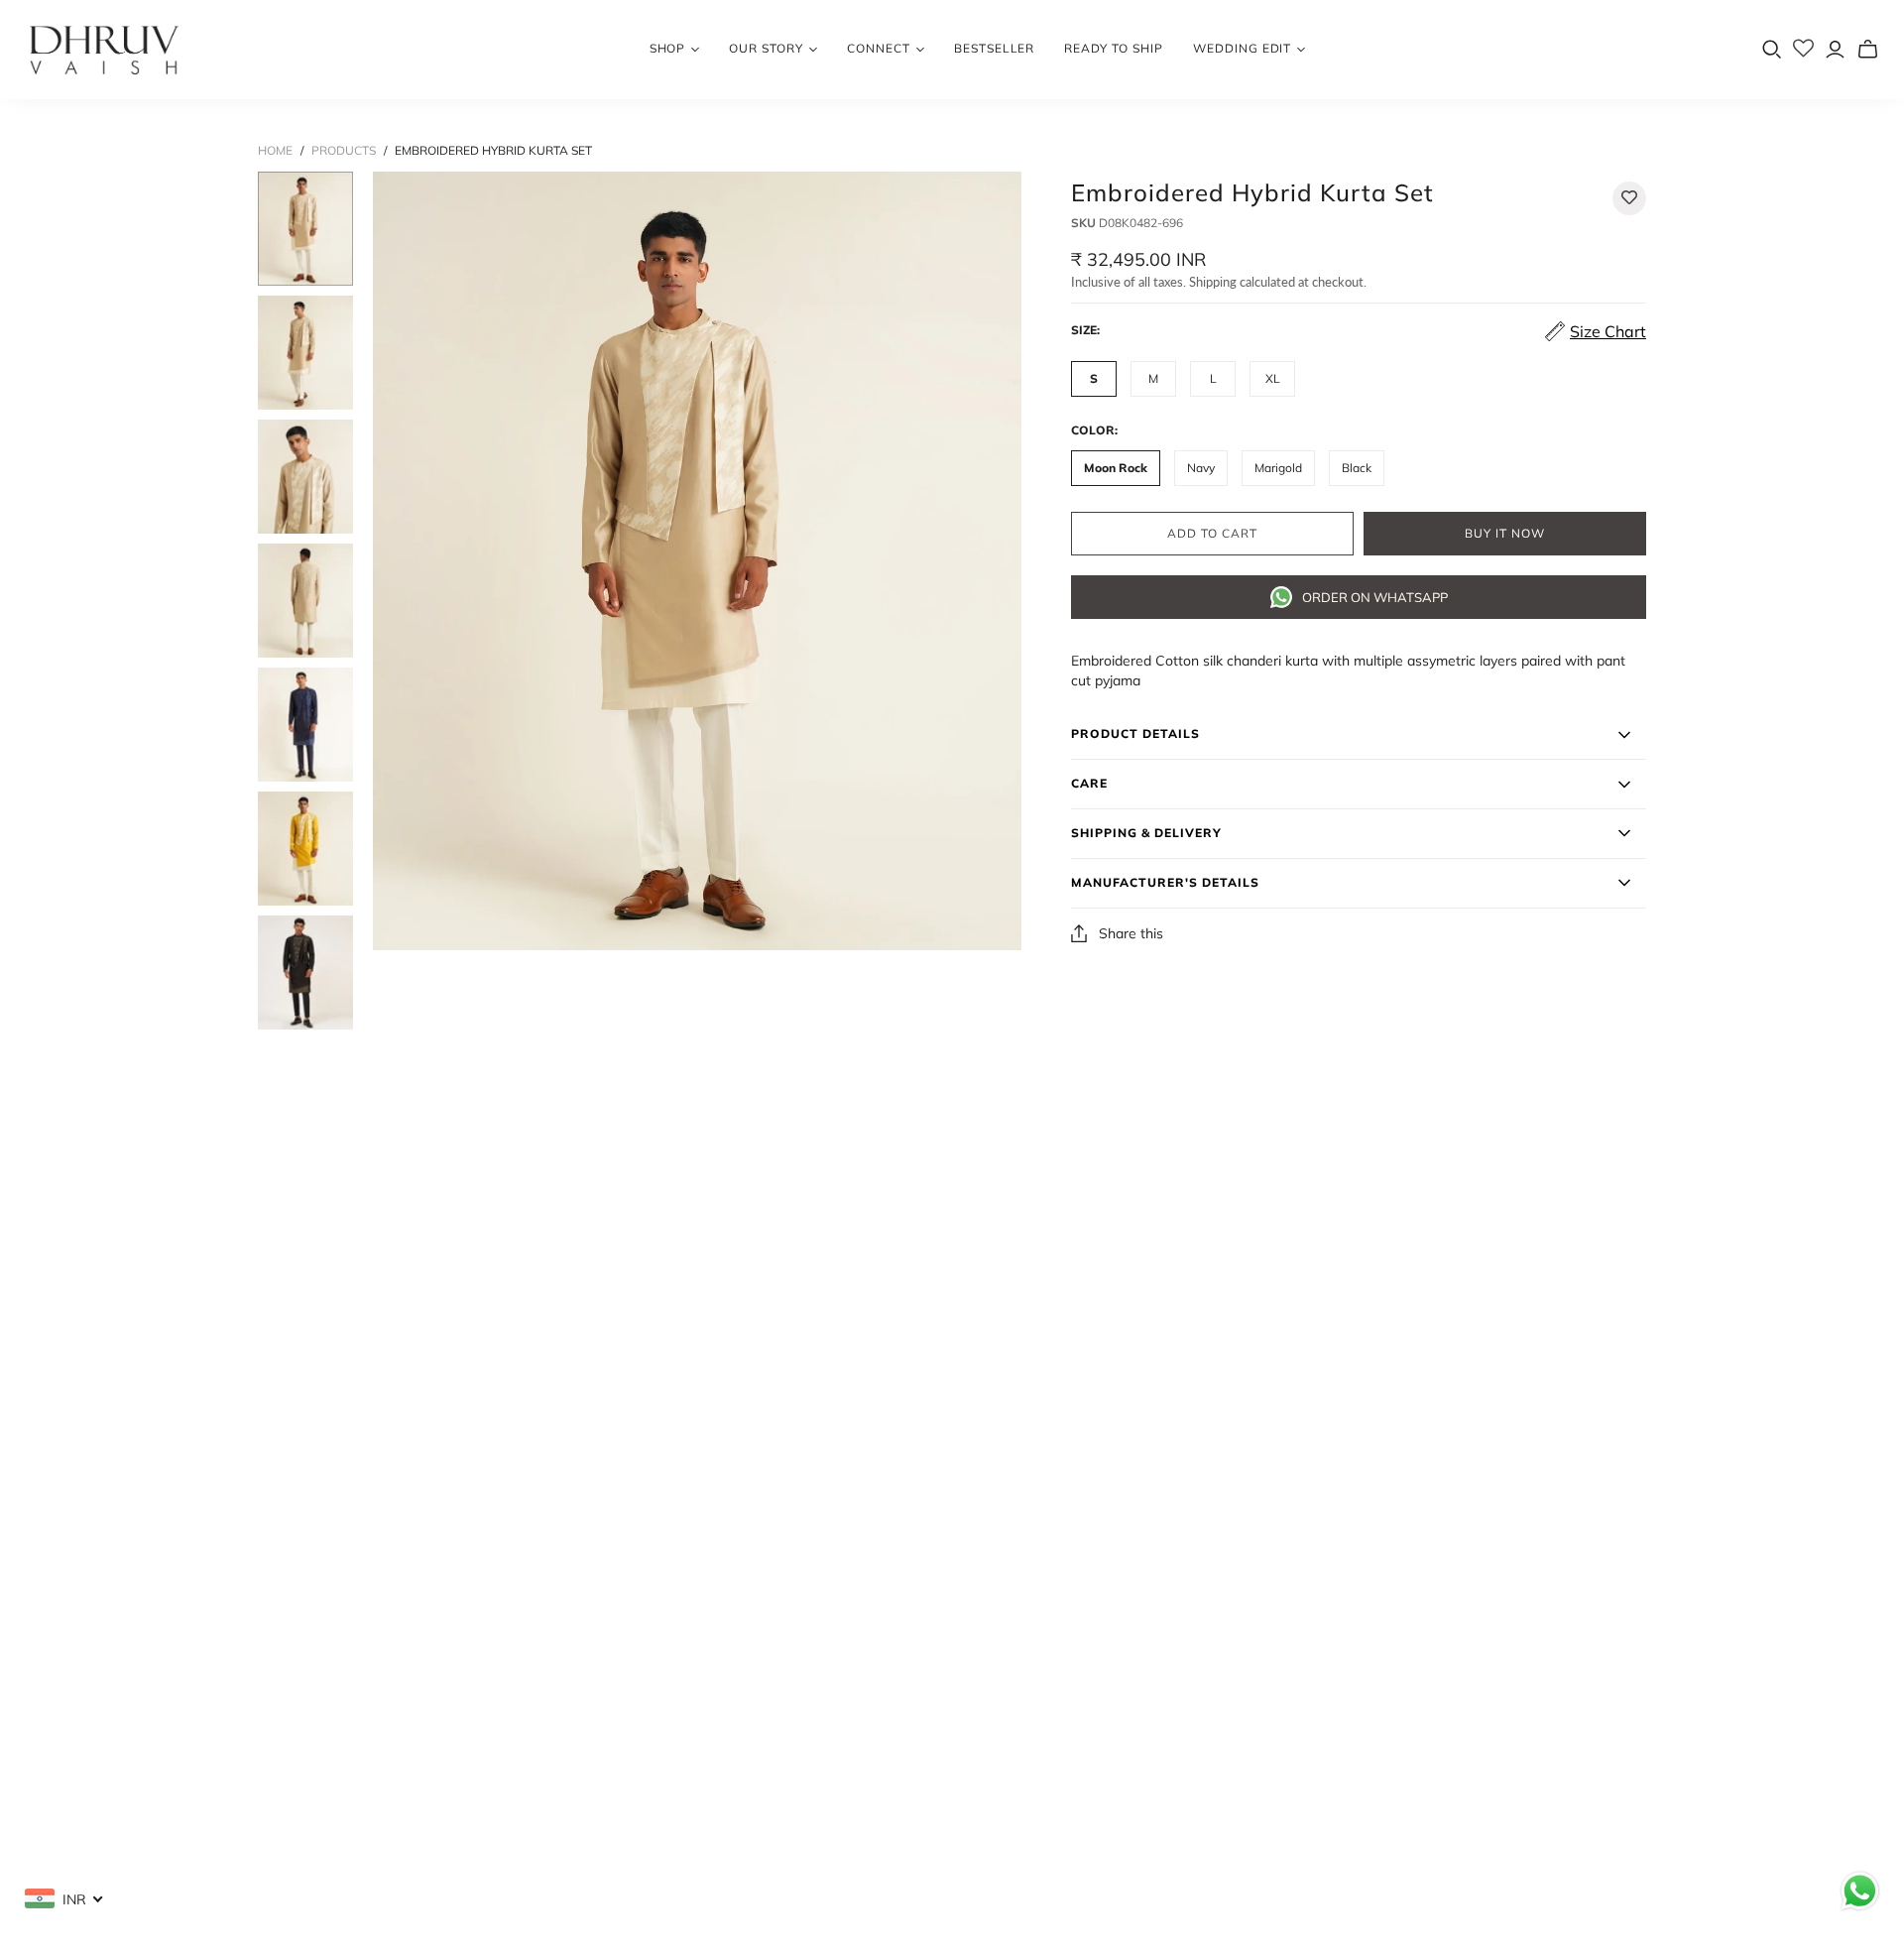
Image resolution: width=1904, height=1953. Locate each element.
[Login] (1835, 49)
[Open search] (1772, 50)
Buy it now (1505, 534)
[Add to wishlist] (1629, 198)
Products (344, 150)
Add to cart (1212, 534)
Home (275, 150)
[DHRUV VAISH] (104, 50)
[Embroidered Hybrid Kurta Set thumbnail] (305, 229)
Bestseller (995, 48)
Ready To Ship (1113, 48)
